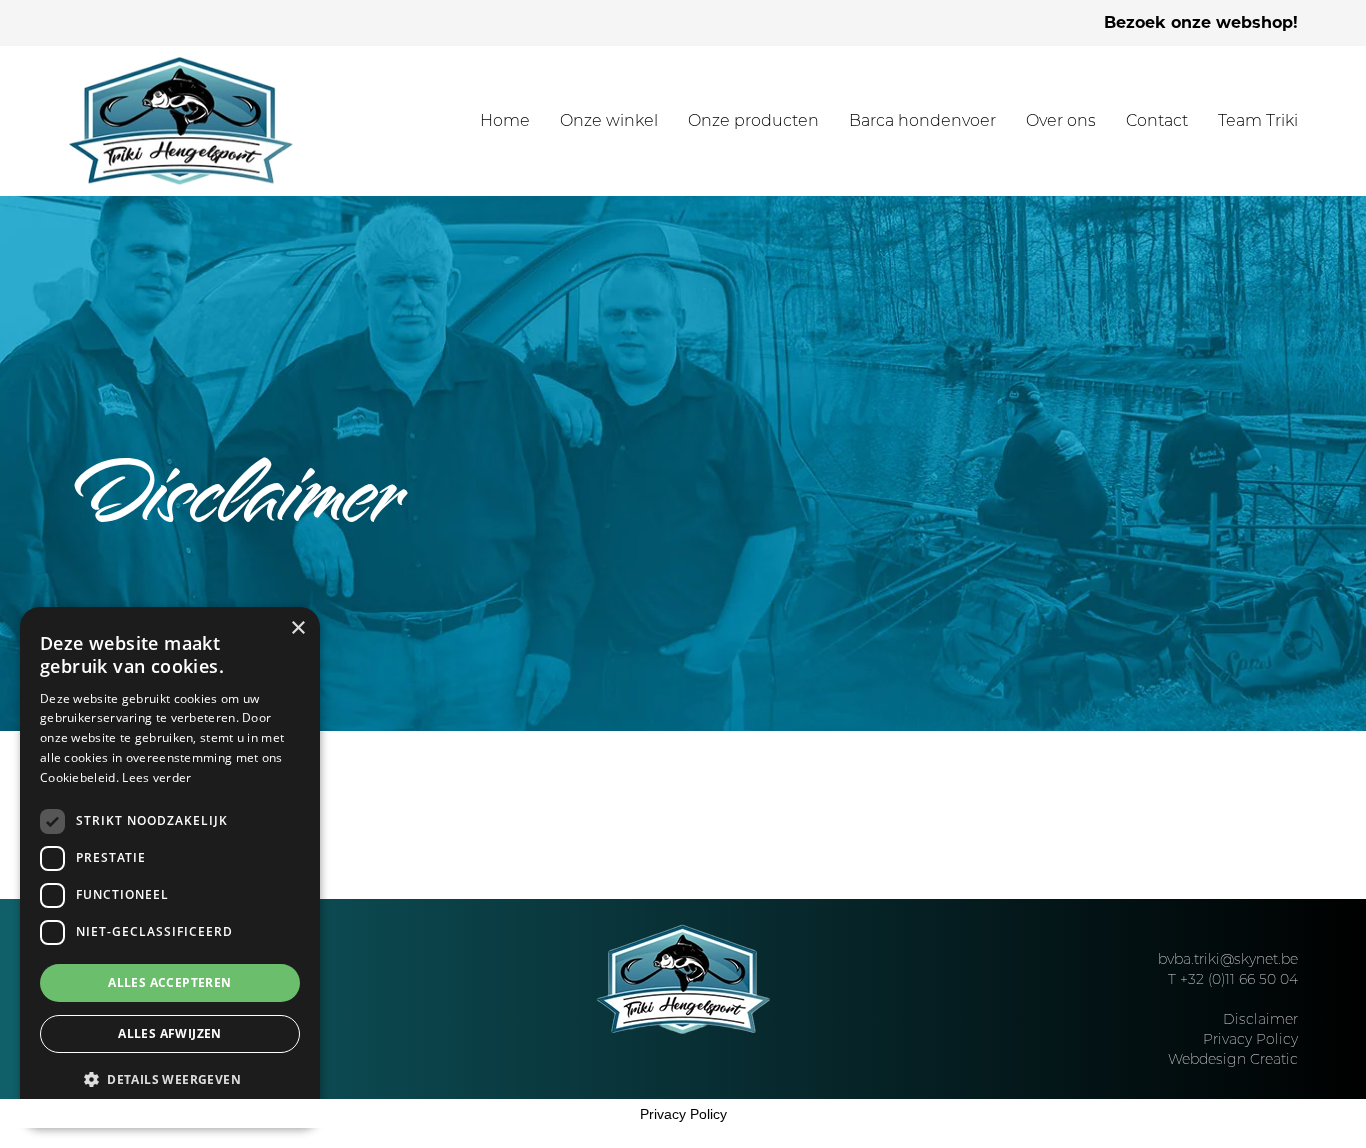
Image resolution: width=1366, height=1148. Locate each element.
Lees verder (156, 777)
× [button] (297, 628)
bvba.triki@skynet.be (1228, 959)
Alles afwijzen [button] (170, 1033)
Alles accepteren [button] (169, 982)
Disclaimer (1260, 1019)
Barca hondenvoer (922, 120)
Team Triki (1258, 120)
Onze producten (753, 120)
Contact (1157, 120)
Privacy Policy (1250, 1039)
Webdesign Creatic (1233, 1059)
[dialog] (170, 867)
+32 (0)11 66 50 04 (1239, 979)
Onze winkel (609, 120)
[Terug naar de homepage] (181, 121)
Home (505, 120)
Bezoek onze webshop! (1201, 22)
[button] (170, 1080)
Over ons (1061, 120)
